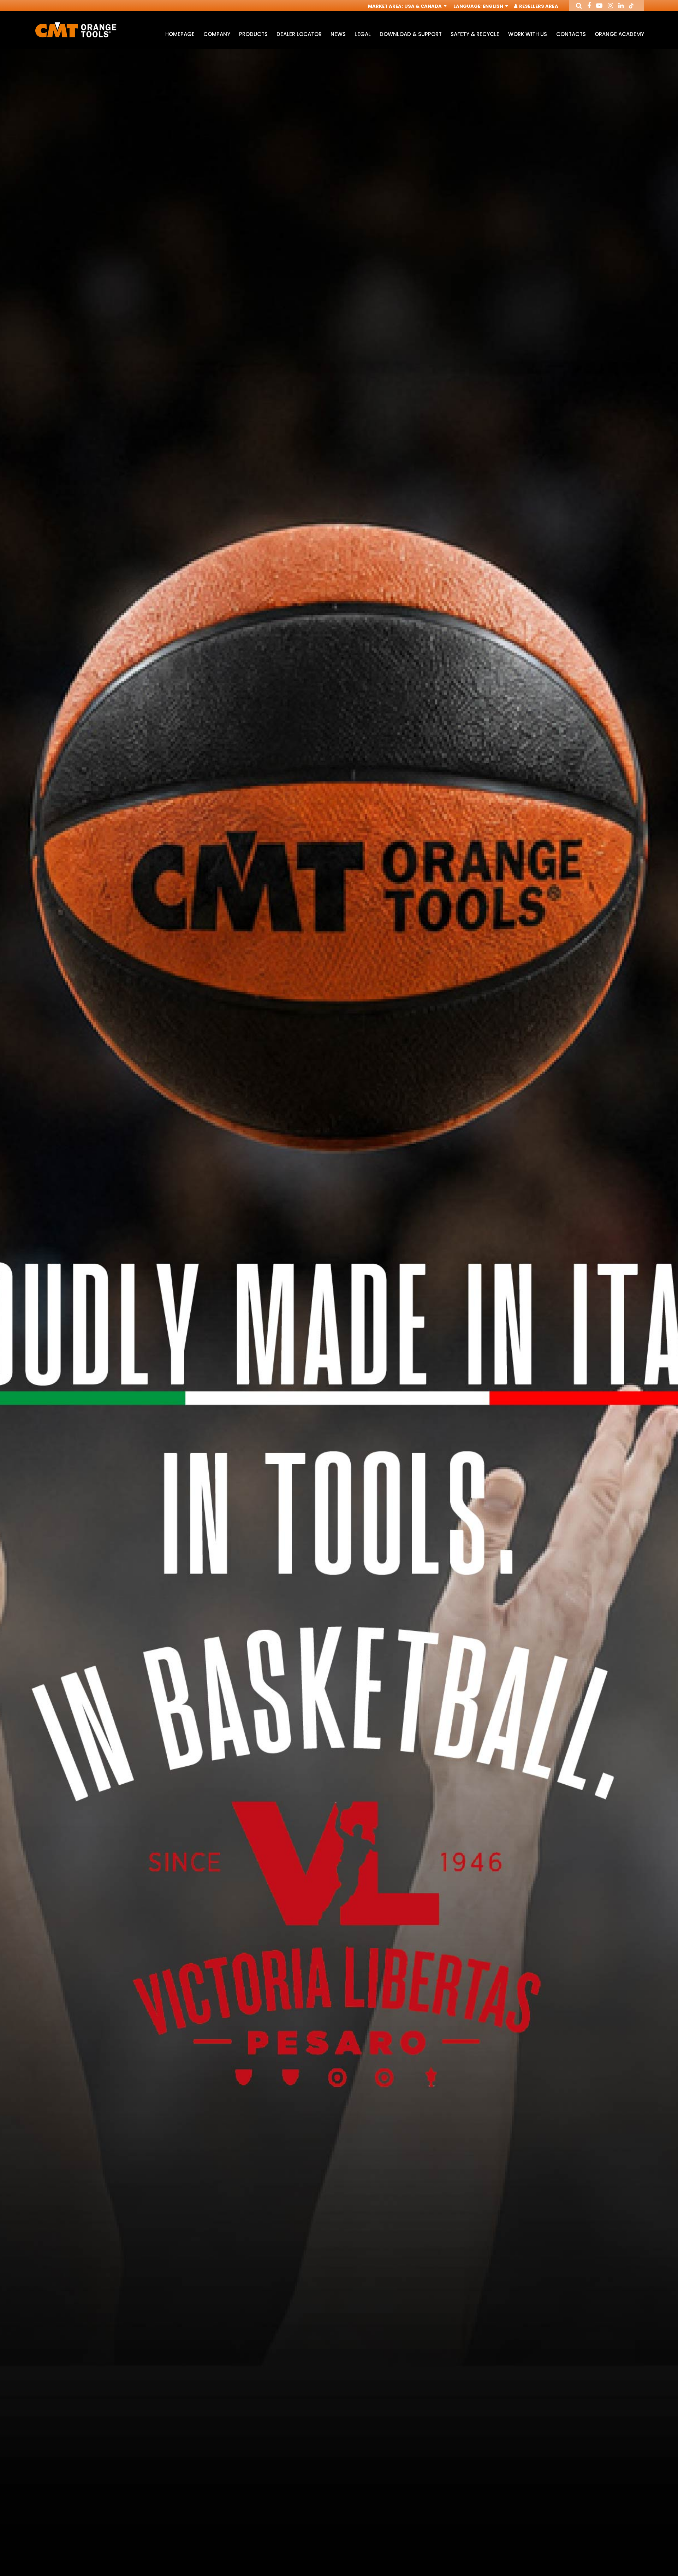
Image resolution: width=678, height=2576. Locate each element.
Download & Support (411, 34)
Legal (362, 34)
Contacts (571, 34)
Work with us (528, 34)
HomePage (180, 34)
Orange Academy (619, 34)
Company (217, 34)
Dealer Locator (299, 34)
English (493, 6)
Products (253, 34)
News (338, 34)
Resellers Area (538, 6)
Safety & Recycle (475, 34)
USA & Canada (424, 6)
